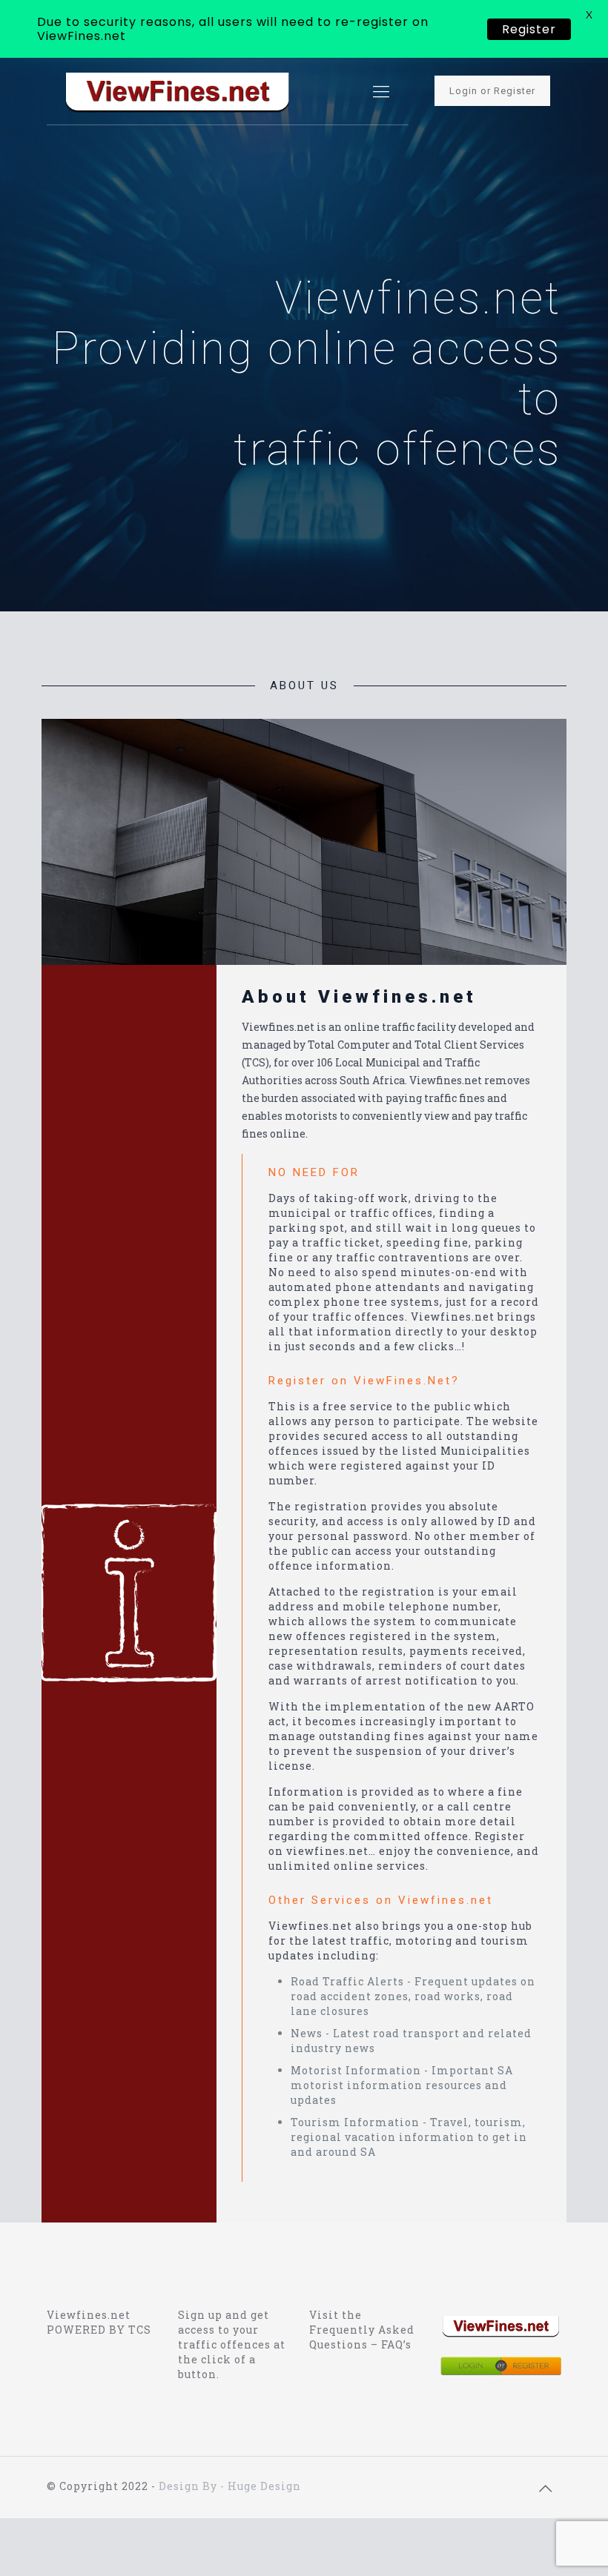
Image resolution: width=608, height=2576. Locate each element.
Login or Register (492, 91)
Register (529, 29)
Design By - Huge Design (230, 2486)
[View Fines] (178, 91)
